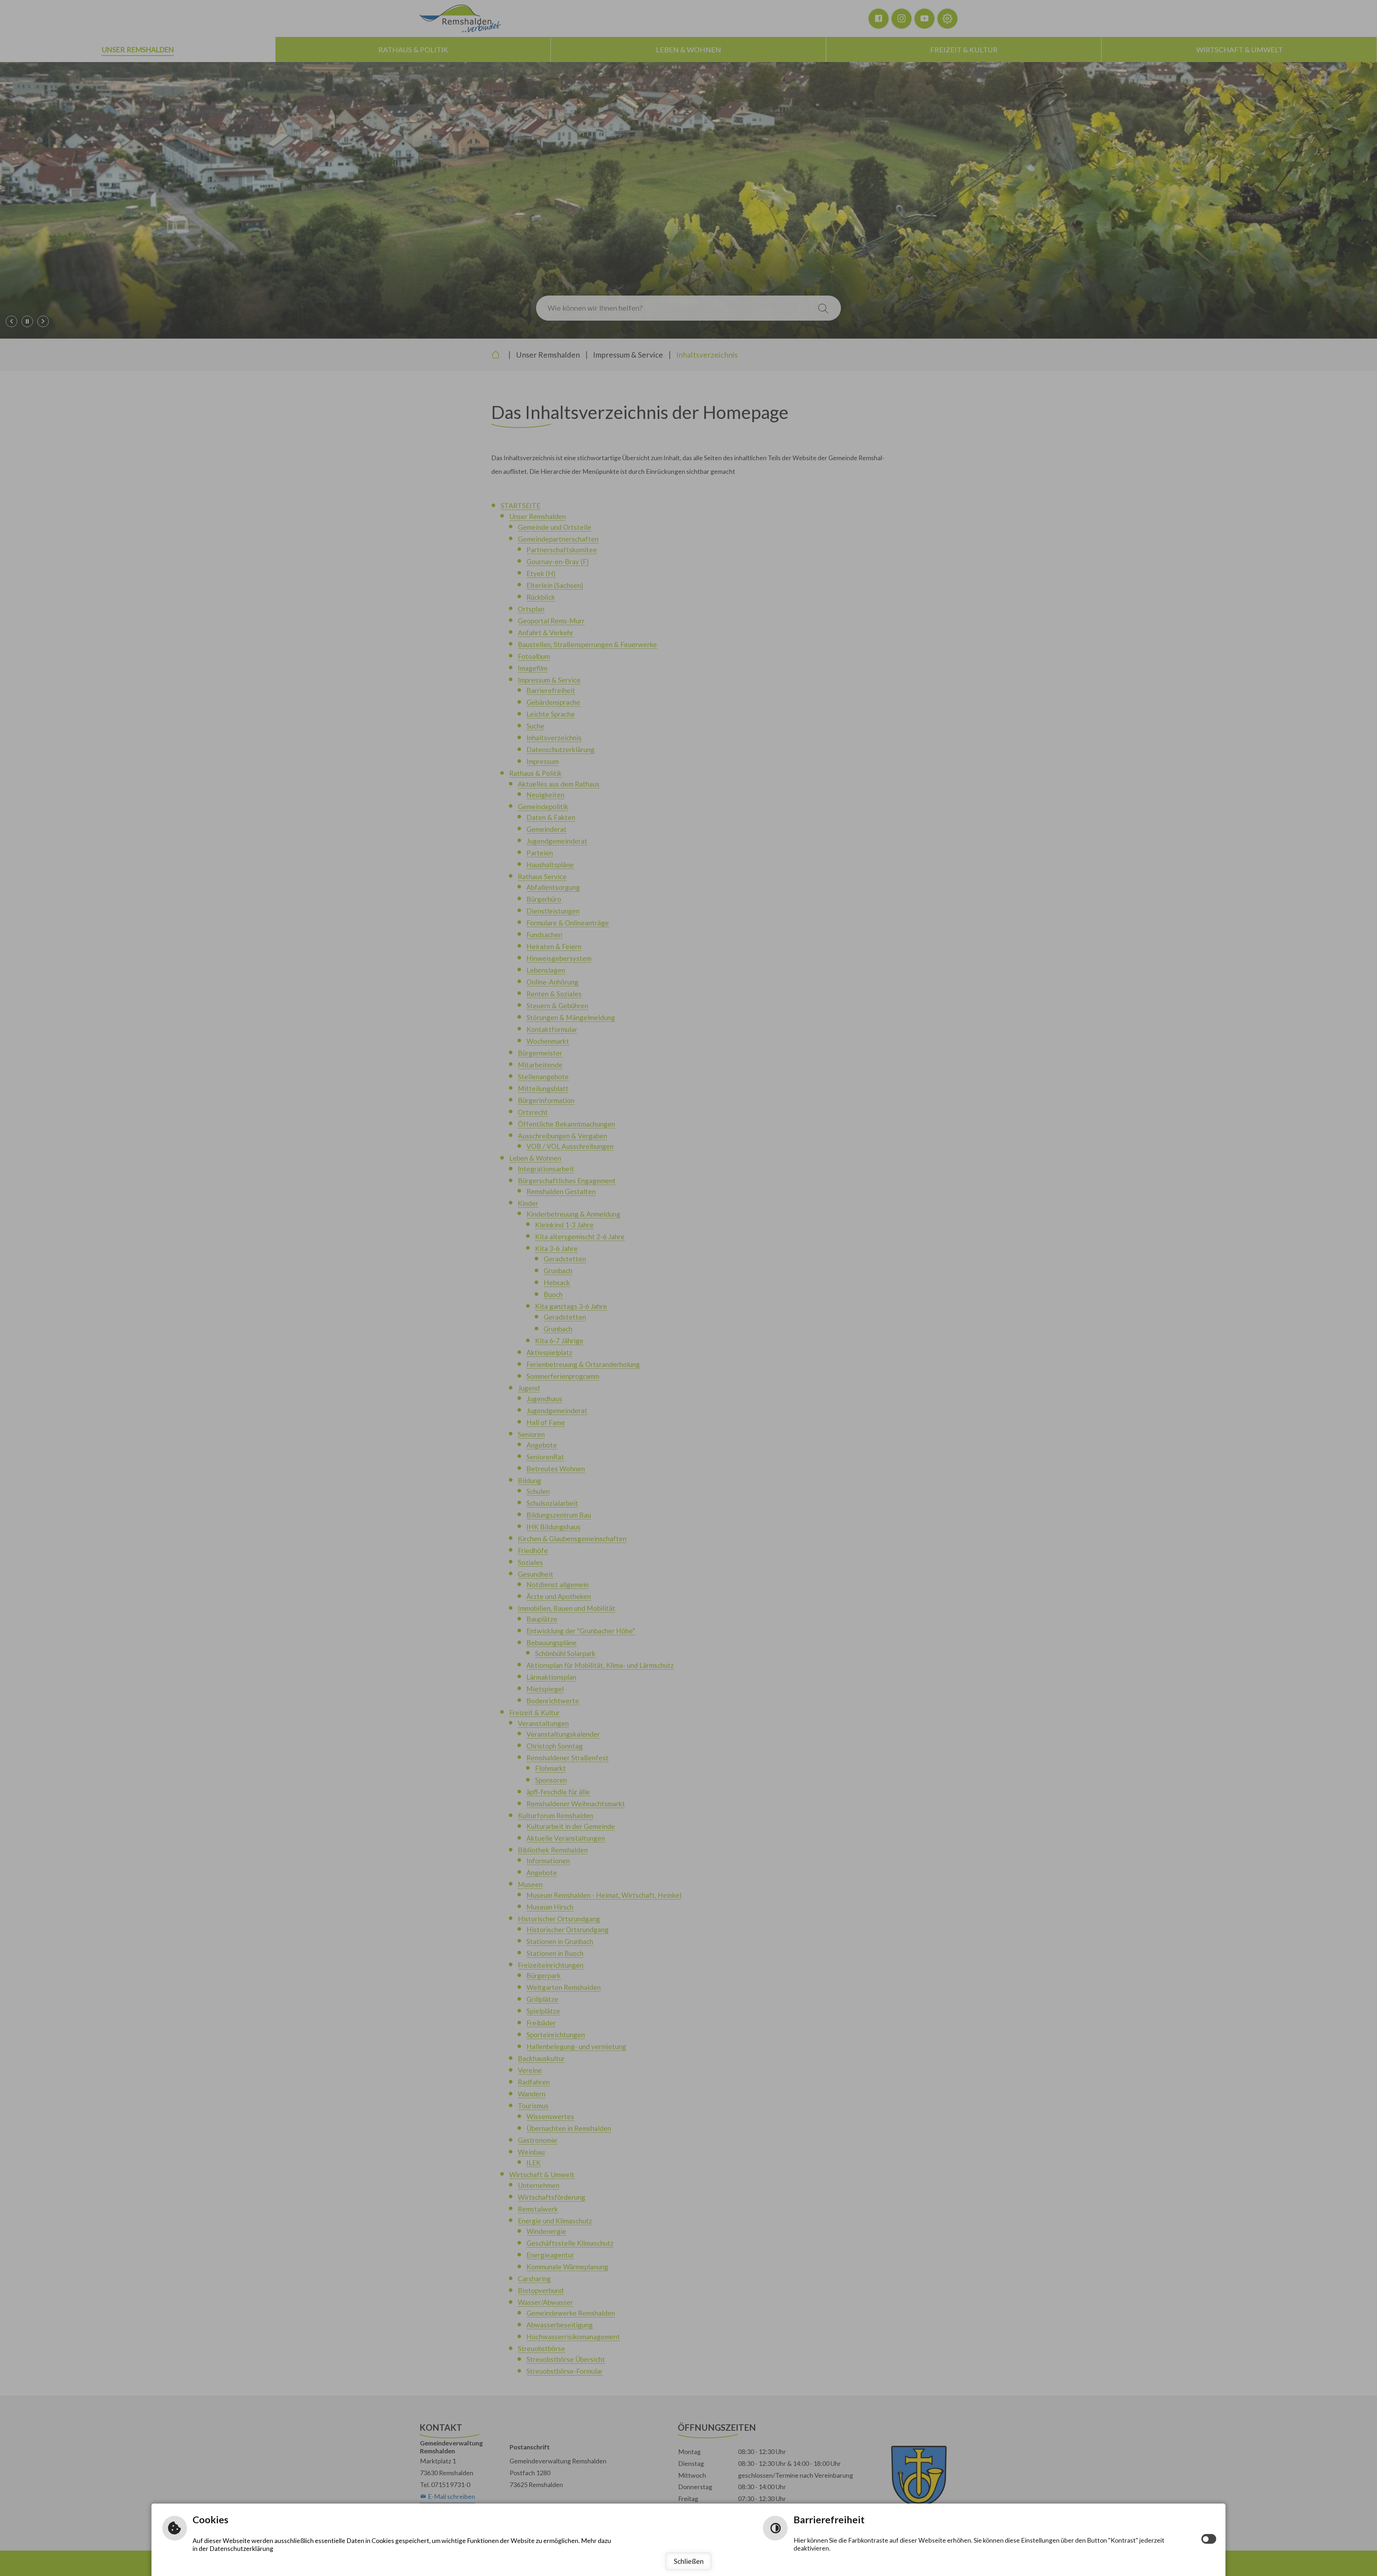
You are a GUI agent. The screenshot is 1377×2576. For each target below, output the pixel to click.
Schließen (689, 2561)
